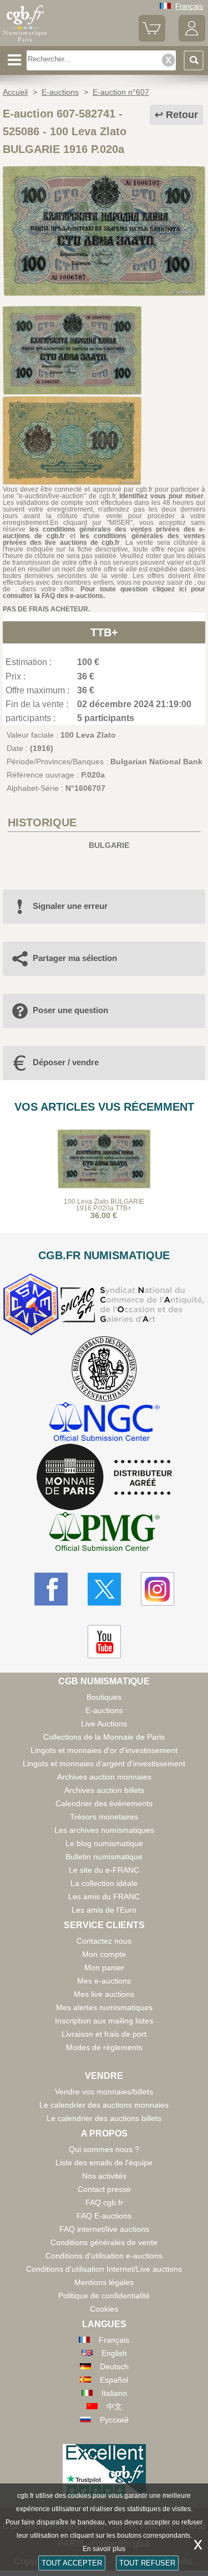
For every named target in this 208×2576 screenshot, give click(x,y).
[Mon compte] (192, 39)
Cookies (104, 2309)
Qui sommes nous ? (104, 2149)
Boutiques (104, 1697)
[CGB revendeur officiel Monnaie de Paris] (104, 1478)
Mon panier (104, 1967)
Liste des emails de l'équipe (104, 2163)
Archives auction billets (104, 1790)
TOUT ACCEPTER (72, 2563)
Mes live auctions (104, 1994)
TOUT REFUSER (147, 2563)
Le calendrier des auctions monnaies (104, 2105)
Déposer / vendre (66, 1062)
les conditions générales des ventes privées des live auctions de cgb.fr (104, 539)
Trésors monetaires (104, 1817)
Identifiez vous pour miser (161, 496)
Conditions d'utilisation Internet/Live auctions (104, 2269)
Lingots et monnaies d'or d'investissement (104, 1750)
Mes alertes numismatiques (104, 2007)
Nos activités (104, 2176)
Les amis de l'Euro (104, 1910)
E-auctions (104, 1710)
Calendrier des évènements (104, 1803)
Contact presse (104, 2189)
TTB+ (104, 632)
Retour (182, 115)
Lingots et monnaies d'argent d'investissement (104, 1764)
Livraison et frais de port (104, 2034)
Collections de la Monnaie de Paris (104, 1737)
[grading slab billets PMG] (104, 1533)
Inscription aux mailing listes (104, 2021)
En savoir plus (104, 2549)
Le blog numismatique (104, 1843)
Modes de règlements (104, 2047)
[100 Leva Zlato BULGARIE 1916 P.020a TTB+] (104, 293)
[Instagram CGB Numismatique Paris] (158, 1589)
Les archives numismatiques (104, 1830)
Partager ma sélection (75, 958)
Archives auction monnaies (104, 1777)
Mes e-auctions (104, 1981)
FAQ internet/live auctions (104, 2229)
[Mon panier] (152, 39)
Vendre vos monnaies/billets (104, 2092)
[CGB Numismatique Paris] (25, 42)
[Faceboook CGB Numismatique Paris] (51, 1589)
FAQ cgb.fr (104, 2202)
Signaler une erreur (70, 906)
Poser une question (70, 1010)
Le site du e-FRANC (104, 1870)
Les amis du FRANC (104, 1897)
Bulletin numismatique (104, 1857)
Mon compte (104, 1954)
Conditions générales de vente (104, 2242)
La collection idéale (104, 1883)
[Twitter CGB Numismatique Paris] (104, 1589)
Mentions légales (104, 2282)
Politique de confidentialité (104, 2296)
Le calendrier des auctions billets (104, 2118)
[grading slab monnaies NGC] (104, 1423)
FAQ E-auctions (104, 2216)
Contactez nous (104, 1941)
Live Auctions (104, 1724)
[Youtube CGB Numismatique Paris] (104, 1642)
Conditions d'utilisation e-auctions (104, 2256)
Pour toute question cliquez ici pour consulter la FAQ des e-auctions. (104, 592)
